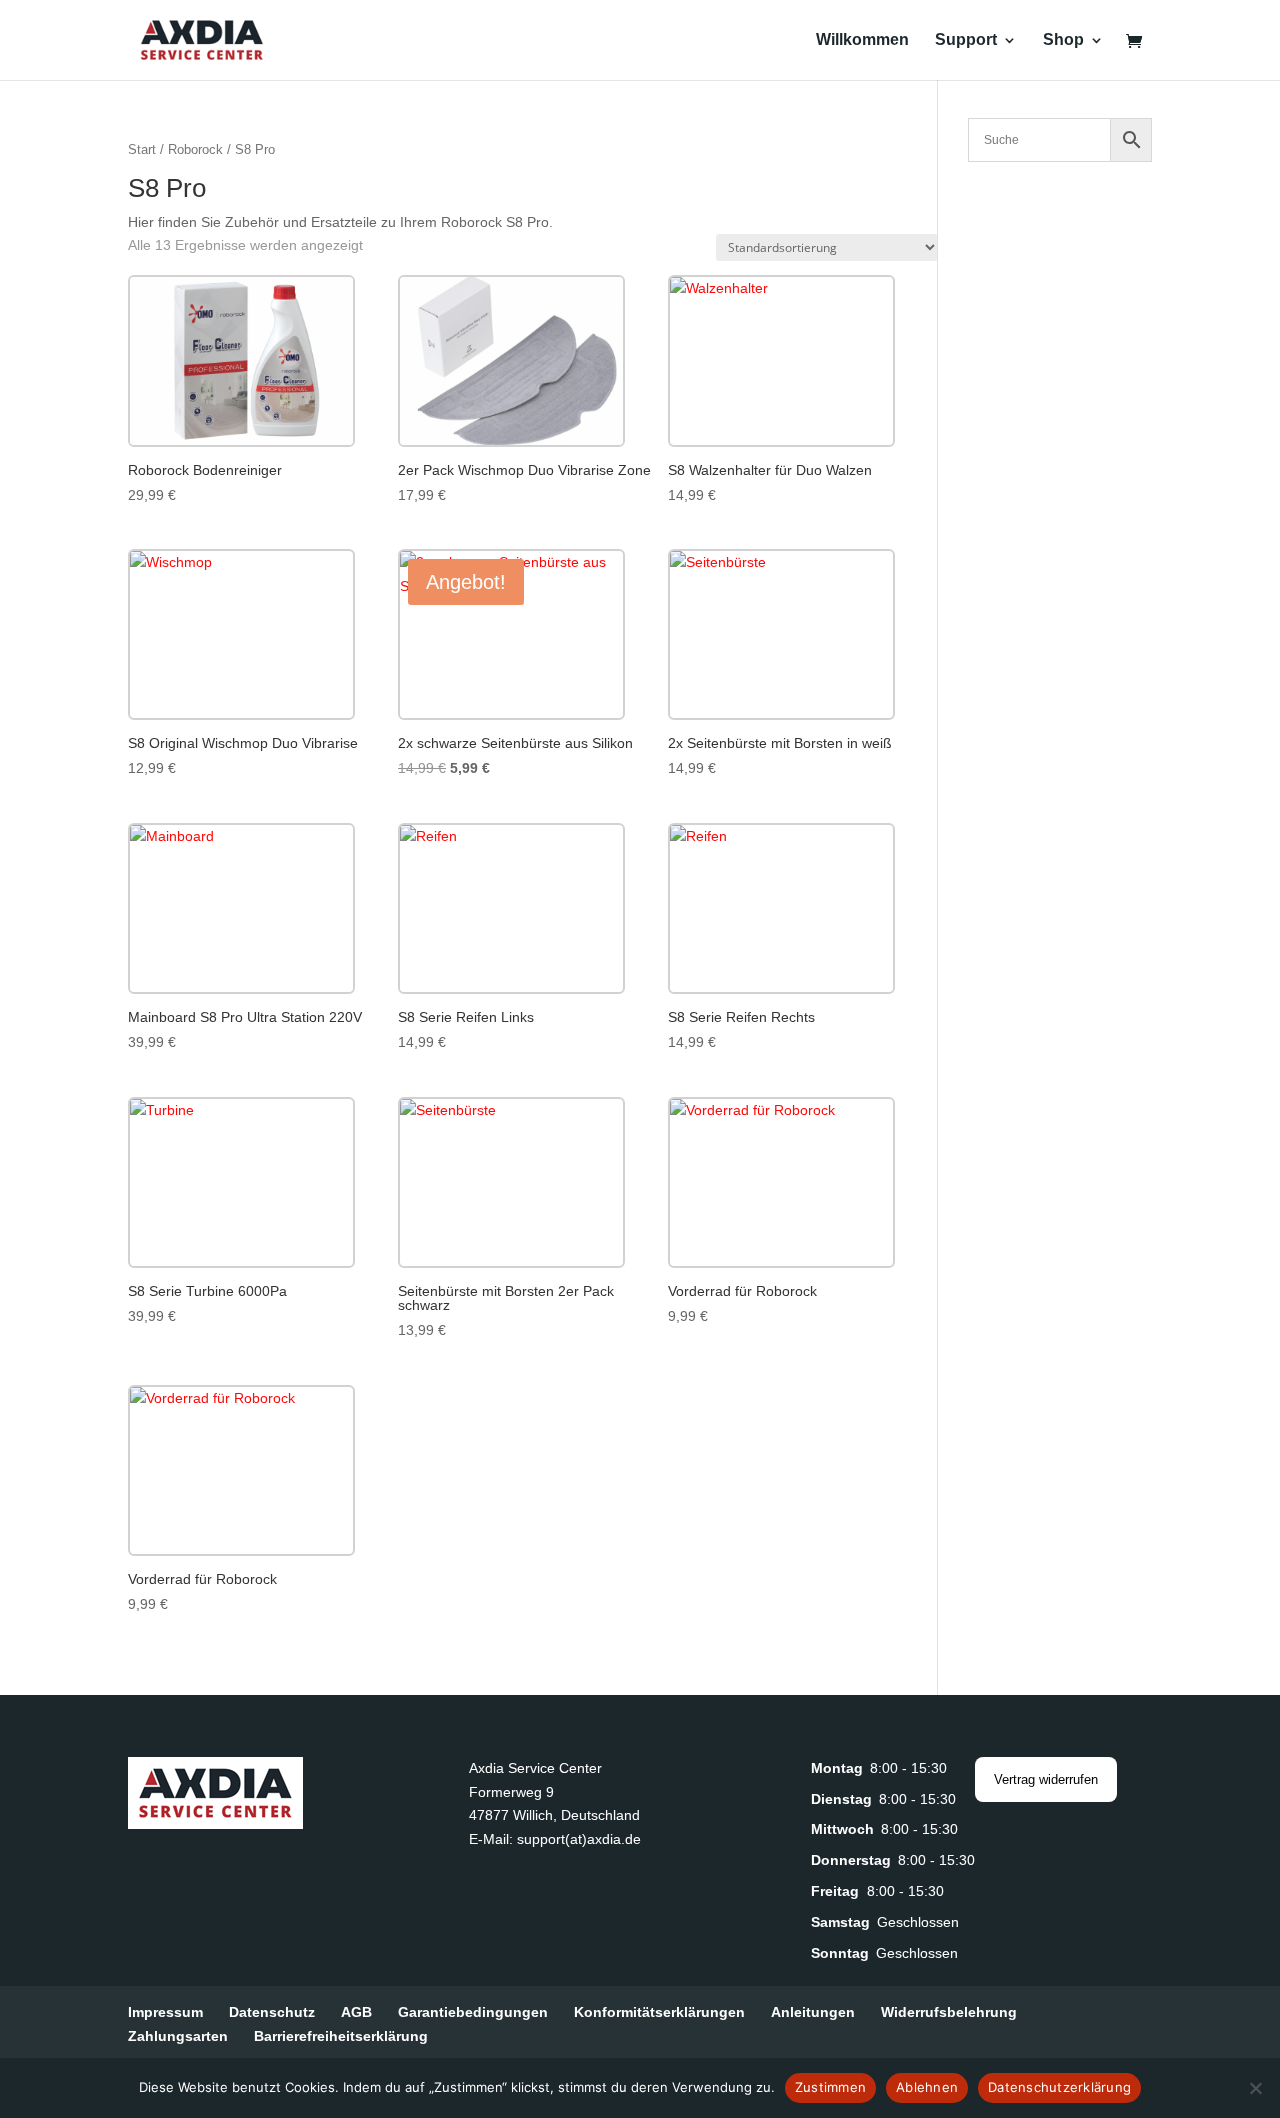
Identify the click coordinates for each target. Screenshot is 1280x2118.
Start (142, 149)
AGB (356, 2012)
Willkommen (862, 40)
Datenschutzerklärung (1059, 2087)
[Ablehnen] (1255, 2088)
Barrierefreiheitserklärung (341, 2036)
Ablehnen (927, 2087)
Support (966, 40)
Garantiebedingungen (473, 2012)
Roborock (195, 149)
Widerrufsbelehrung (949, 2012)
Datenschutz (272, 2012)
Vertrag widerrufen (1046, 1779)
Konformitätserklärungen (659, 2012)
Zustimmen (830, 2087)
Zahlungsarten (178, 2036)
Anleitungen (813, 2012)
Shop (1063, 40)
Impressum (165, 2012)
